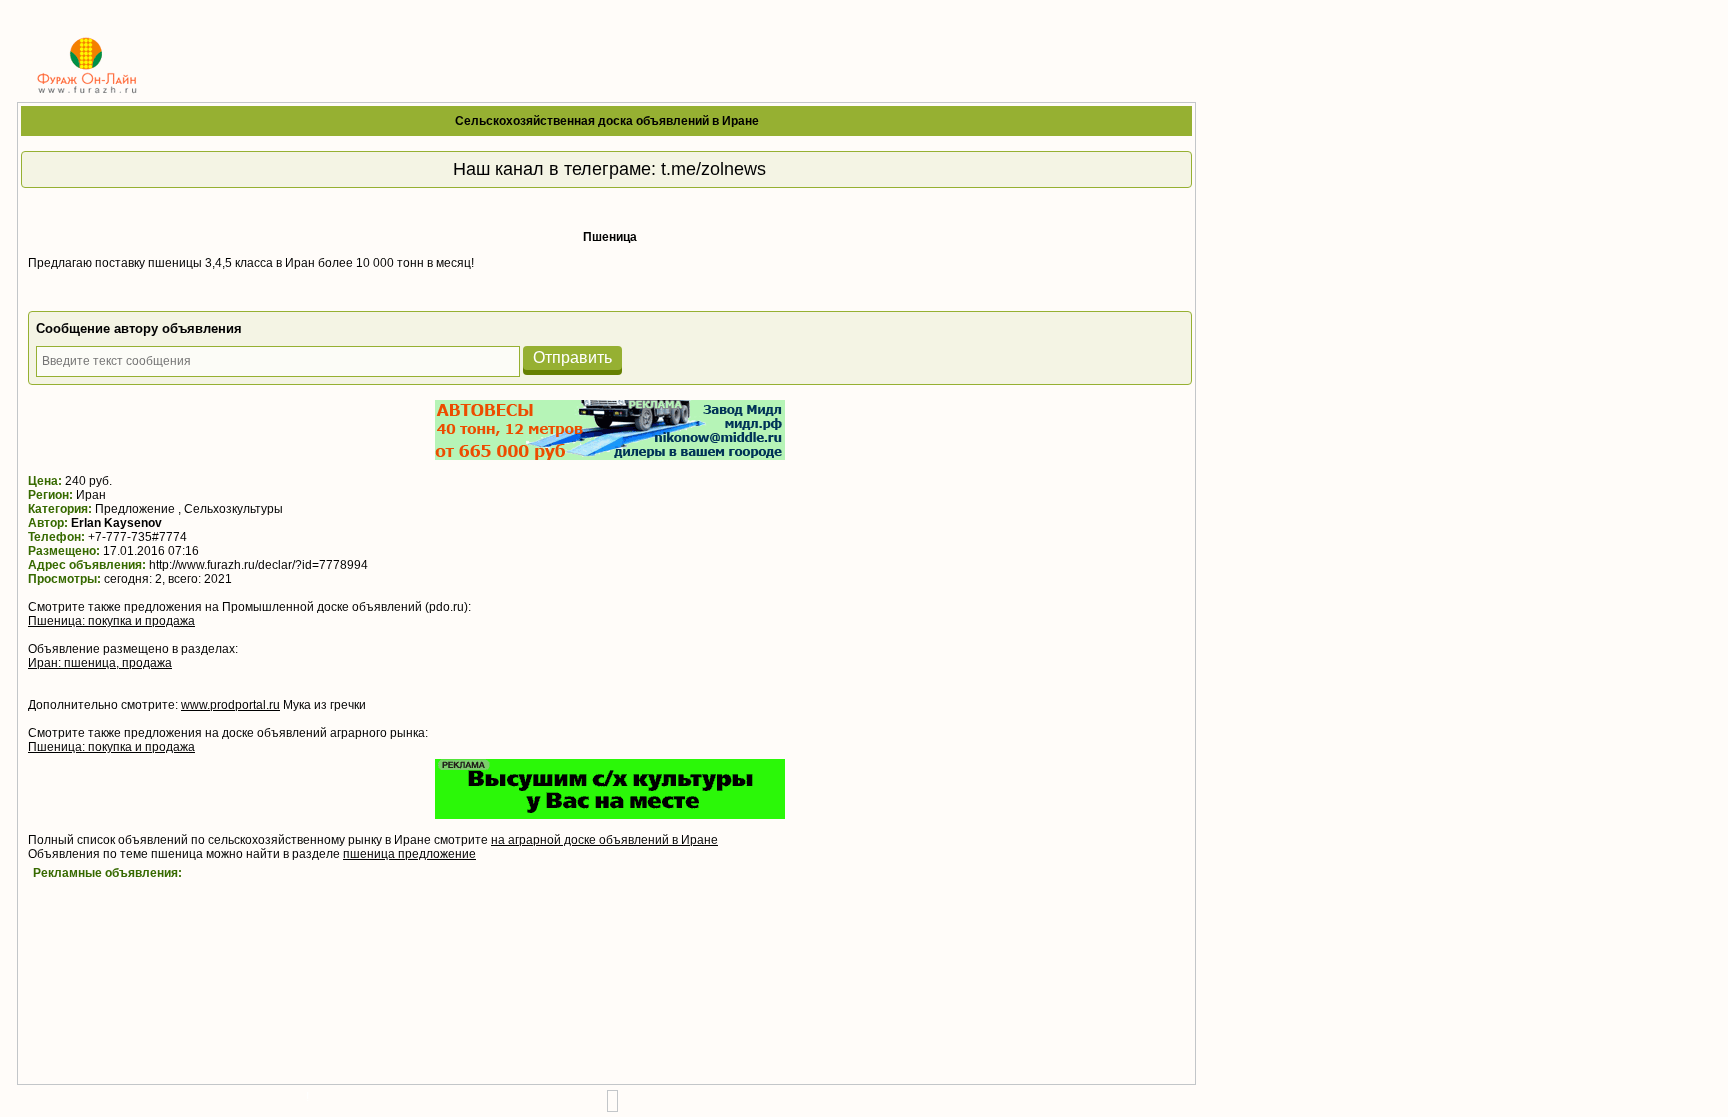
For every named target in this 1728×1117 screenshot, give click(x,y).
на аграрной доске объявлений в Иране (604, 840)
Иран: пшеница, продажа (100, 663)
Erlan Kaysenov (116, 523)
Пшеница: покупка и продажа (111, 621)
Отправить (572, 357)
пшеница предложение (409, 854)
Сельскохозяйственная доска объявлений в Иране (607, 121)
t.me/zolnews (713, 169)
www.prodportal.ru (230, 705)
